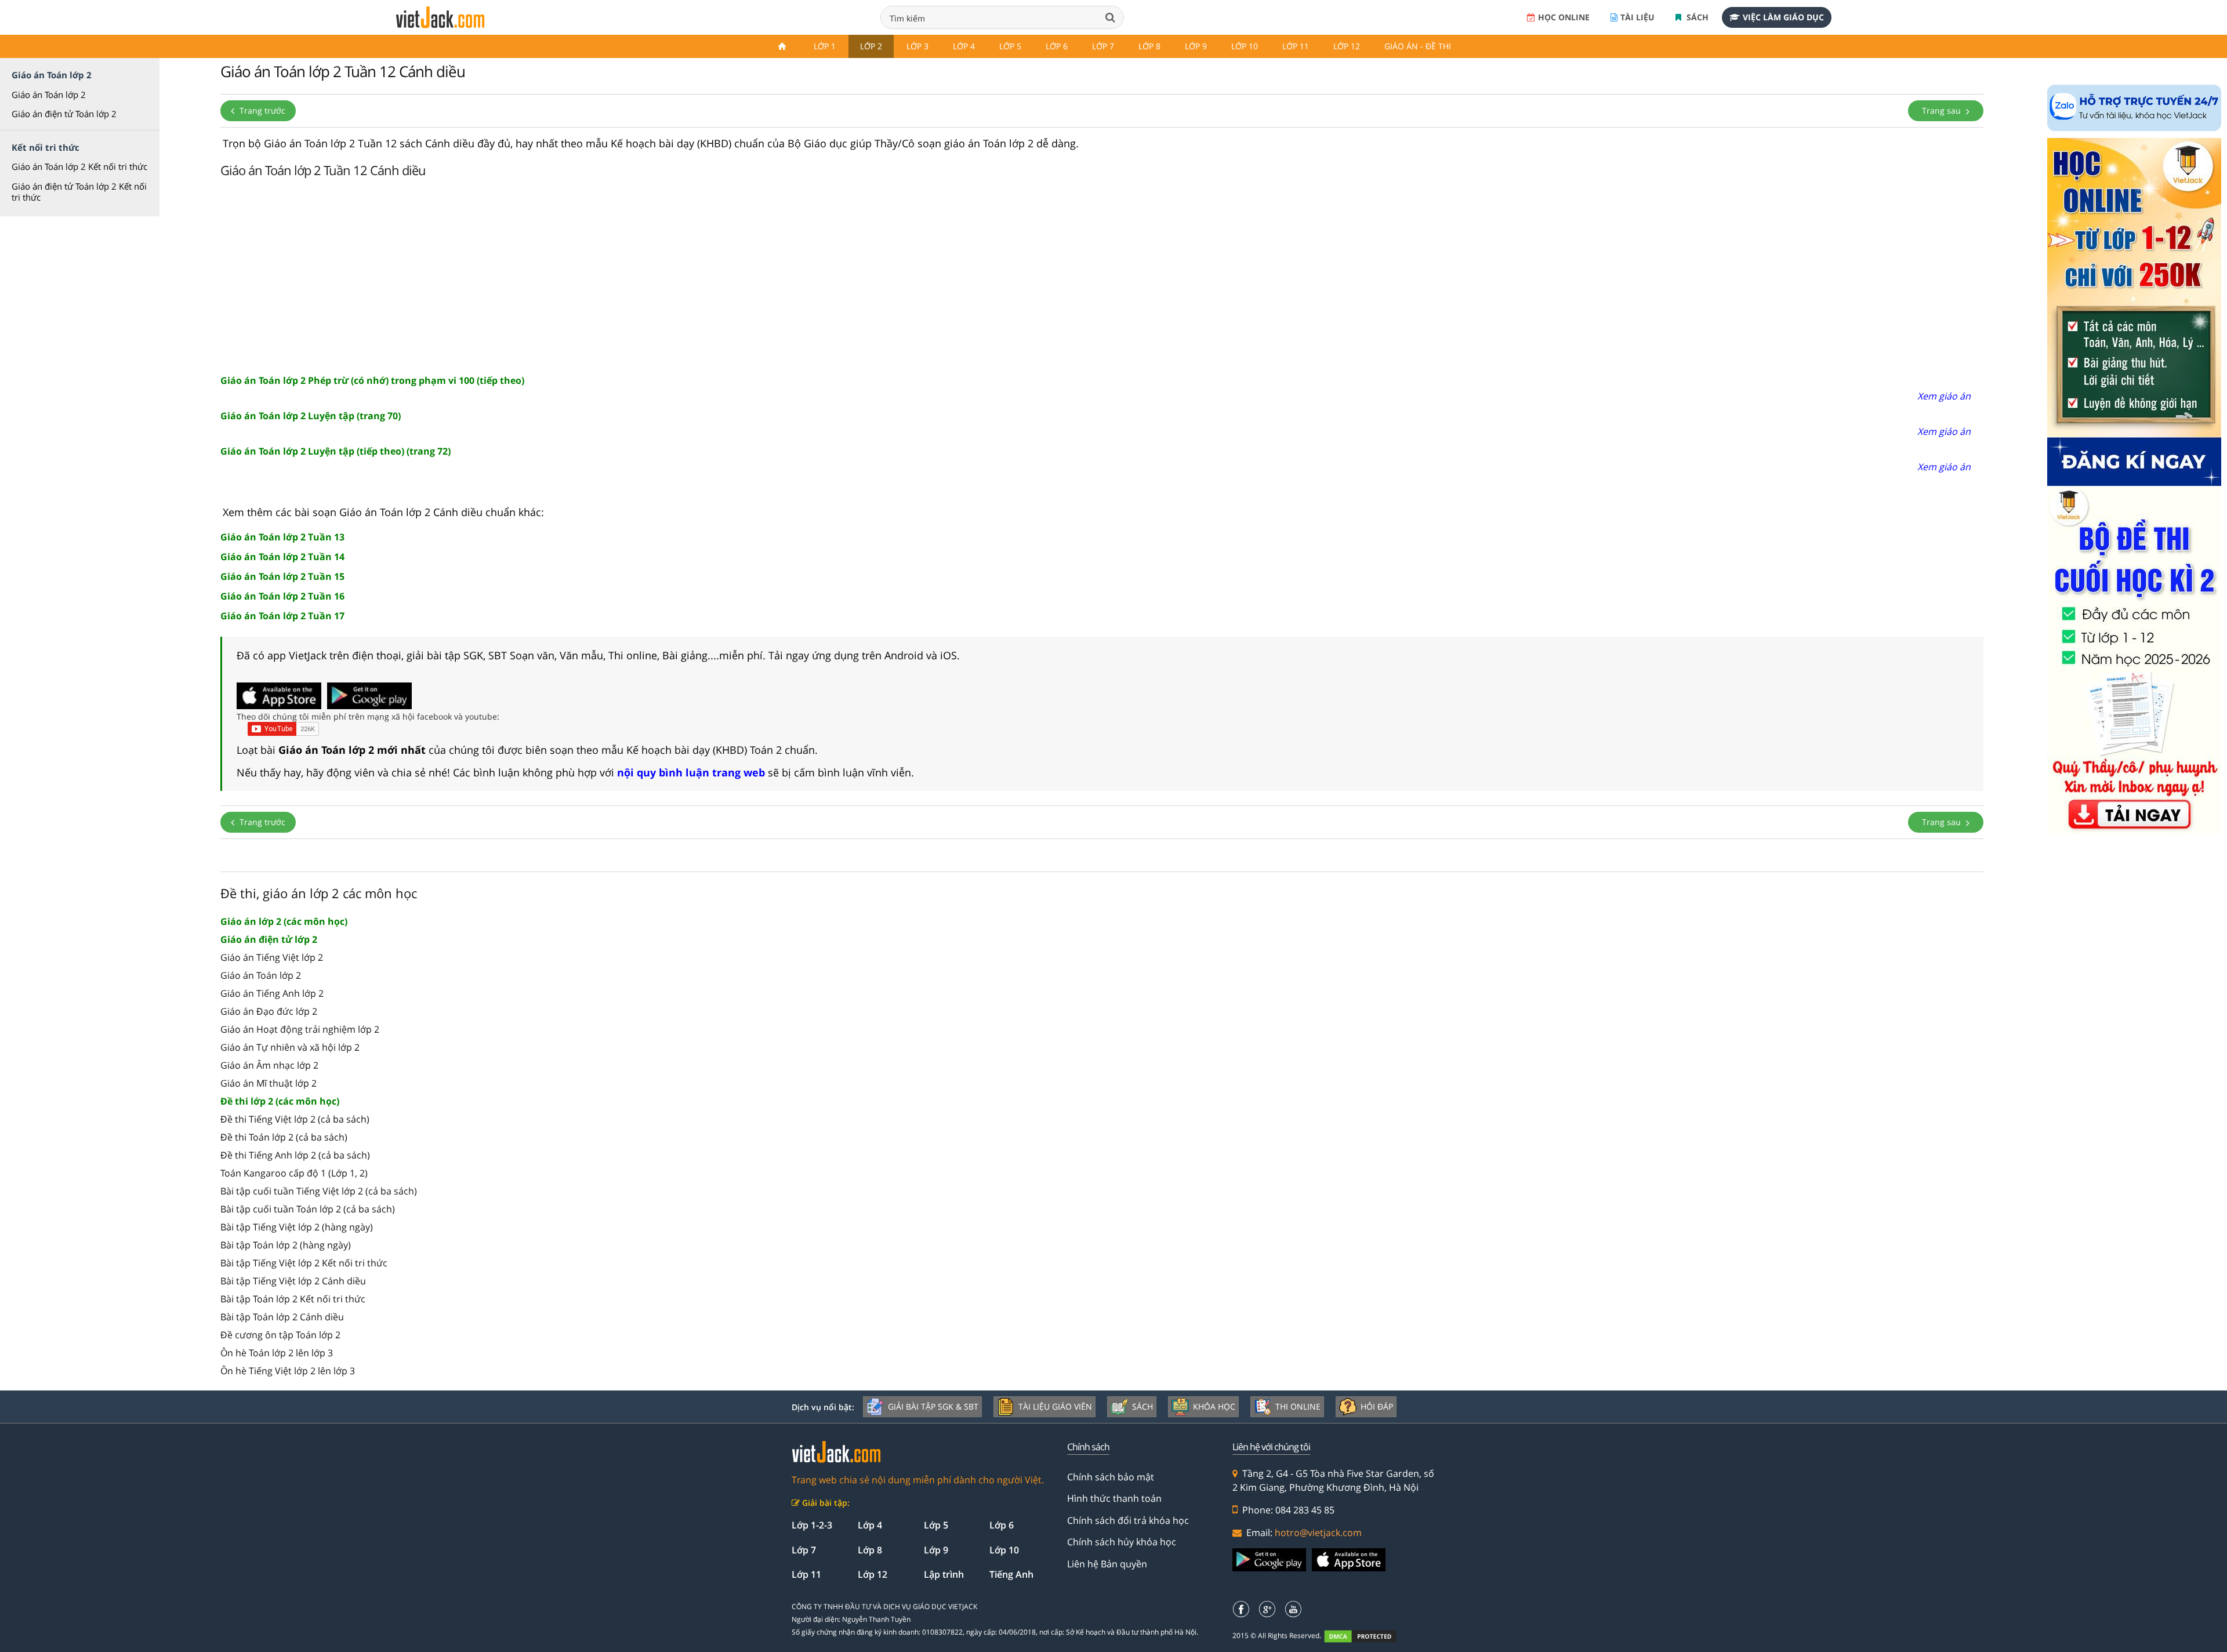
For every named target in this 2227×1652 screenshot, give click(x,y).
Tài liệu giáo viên (1055, 1406)
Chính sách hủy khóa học (1122, 1542)
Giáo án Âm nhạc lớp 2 (269, 1065)
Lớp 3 (917, 46)
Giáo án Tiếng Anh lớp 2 (272, 993)
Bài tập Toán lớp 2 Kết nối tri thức (293, 1299)
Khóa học (1214, 1406)
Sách (1696, 17)
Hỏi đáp (1377, 1406)
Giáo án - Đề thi (1418, 46)
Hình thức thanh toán (1114, 1498)
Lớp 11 (1296, 46)
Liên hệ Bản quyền (1107, 1564)
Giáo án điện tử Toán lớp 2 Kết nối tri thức (79, 192)
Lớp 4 (964, 46)
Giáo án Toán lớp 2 (49, 95)
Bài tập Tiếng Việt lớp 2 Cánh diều (293, 1281)
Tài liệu (1637, 17)
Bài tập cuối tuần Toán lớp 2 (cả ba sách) (308, 1209)
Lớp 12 (1347, 46)
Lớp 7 (1103, 46)
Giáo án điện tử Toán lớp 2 (64, 114)
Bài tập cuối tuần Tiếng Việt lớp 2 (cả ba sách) (319, 1191)
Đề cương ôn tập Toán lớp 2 (280, 1335)
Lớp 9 (1196, 46)
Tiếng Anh (1011, 1574)
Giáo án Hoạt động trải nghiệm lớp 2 (300, 1029)
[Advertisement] (1102, 274)
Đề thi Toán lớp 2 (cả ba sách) (284, 1137)
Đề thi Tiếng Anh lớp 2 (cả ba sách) (295, 1155)
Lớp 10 (1245, 46)
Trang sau (1943, 110)
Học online (1564, 17)
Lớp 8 (1149, 46)
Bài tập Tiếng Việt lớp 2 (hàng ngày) (297, 1227)
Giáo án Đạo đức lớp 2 (269, 1011)
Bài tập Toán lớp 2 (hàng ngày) (286, 1245)
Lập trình (944, 1574)
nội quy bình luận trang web (691, 772)
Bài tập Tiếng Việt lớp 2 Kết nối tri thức (304, 1263)
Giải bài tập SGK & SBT (933, 1406)
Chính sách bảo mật (1111, 1477)
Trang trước (261, 110)
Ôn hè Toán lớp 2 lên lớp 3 (277, 1353)
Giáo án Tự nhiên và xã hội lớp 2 (290, 1047)
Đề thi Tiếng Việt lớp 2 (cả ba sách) (295, 1119)
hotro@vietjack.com (1318, 1533)
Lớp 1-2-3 (812, 1525)
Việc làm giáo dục (1783, 17)
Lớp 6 (1057, 46)
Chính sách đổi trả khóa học (1128, 1520)
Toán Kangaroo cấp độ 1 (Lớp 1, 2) (294, 1173)
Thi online (1298, 1406)
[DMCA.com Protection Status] (1367, 1636)
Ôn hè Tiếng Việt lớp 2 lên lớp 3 (288, 1371)
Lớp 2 (871, 46)
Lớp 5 (1010, 46)
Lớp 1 (825, 46)
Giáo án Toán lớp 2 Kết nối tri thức (79, 166)
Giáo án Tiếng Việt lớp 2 (272, 957)
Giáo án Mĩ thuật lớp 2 (269, 1083)
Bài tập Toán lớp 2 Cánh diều (282, 1317)
